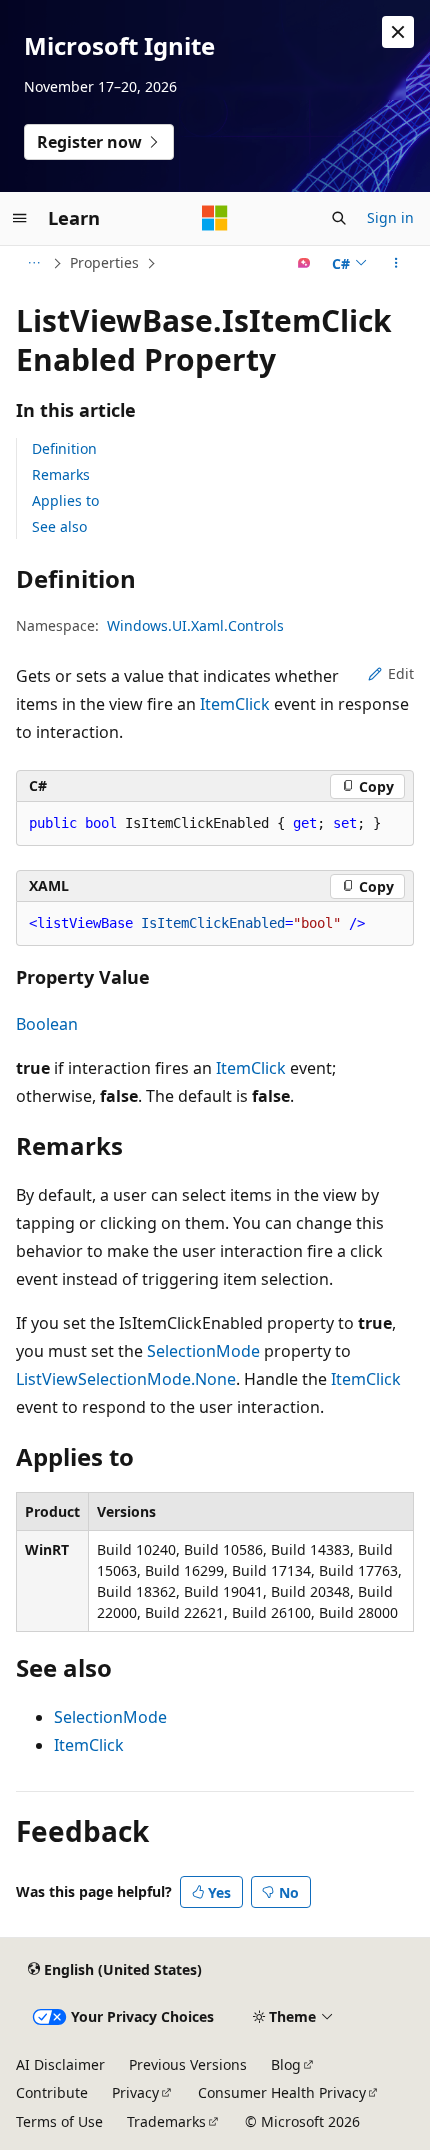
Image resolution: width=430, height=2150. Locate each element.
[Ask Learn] (304, 263)
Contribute (52, 2092)
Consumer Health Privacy (282, 2092)
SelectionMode (203, 1351)
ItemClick (235, 704)
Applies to (65, 500)
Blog (286, 2064)
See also (59, 526)
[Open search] (339, 218)
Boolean (47, 1024)
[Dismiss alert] (398, 32)
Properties (104, 262)
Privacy (135, 2092)
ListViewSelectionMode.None (126, 1379)
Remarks (61, 474)
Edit (401, 673)
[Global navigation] (20, 218)
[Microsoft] (215, 218)
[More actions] (396, 263)
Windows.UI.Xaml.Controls (195, 625)
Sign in (390, 217)
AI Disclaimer (60, 2064)
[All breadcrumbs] (33, 263)
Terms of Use (59, 2121)
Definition (64, 448)
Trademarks (166, 2121)
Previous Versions (188, 2064)
